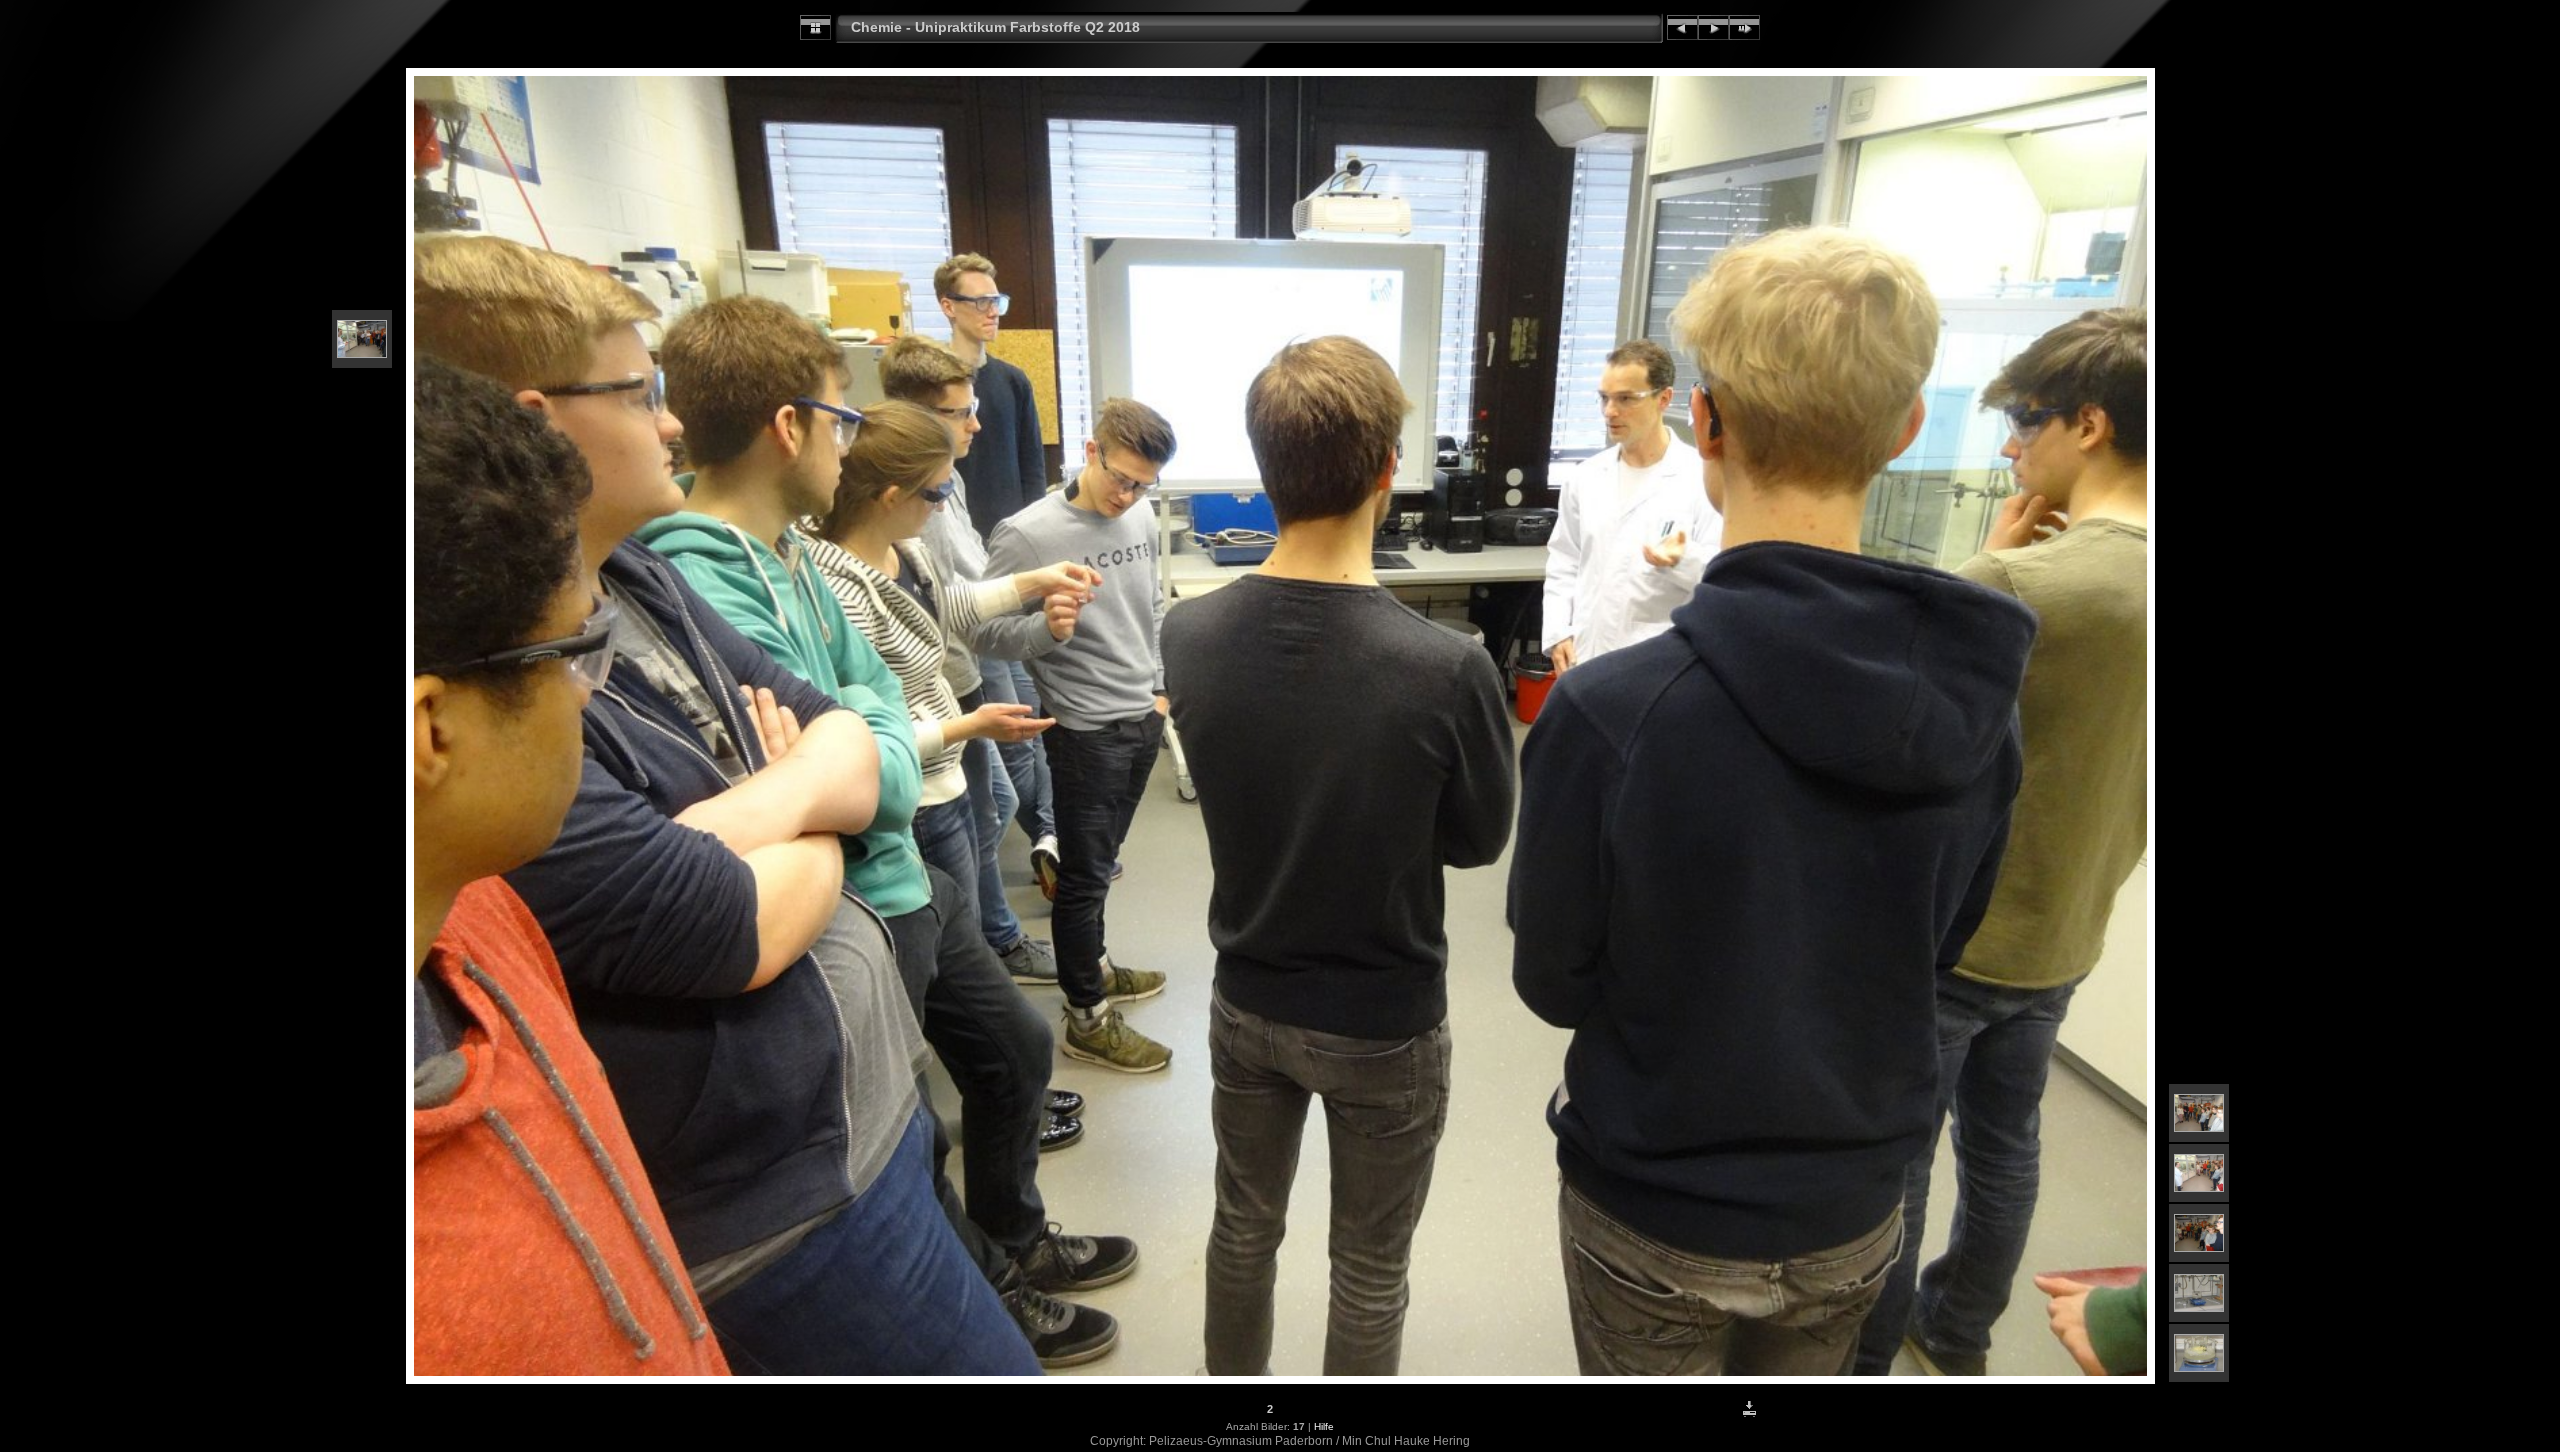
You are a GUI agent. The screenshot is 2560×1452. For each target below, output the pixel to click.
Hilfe (1324, 1426)
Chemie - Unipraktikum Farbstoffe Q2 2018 (995, 27)
